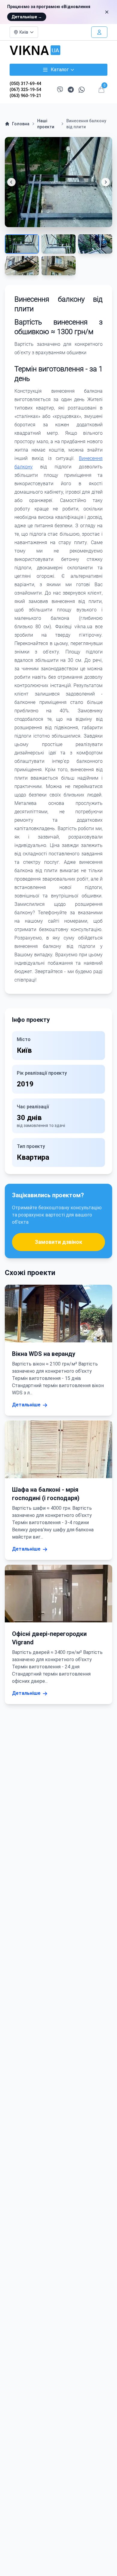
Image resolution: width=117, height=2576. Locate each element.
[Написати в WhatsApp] (82, 90)
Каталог (60, 70)
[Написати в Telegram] (71, 90)
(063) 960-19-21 (25, 96)
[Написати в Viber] (60, 90)
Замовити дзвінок (58, 1242)
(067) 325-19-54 (25, 90)
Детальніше (27, 17)
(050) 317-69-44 (25, 84)
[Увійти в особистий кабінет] (99, 32)
